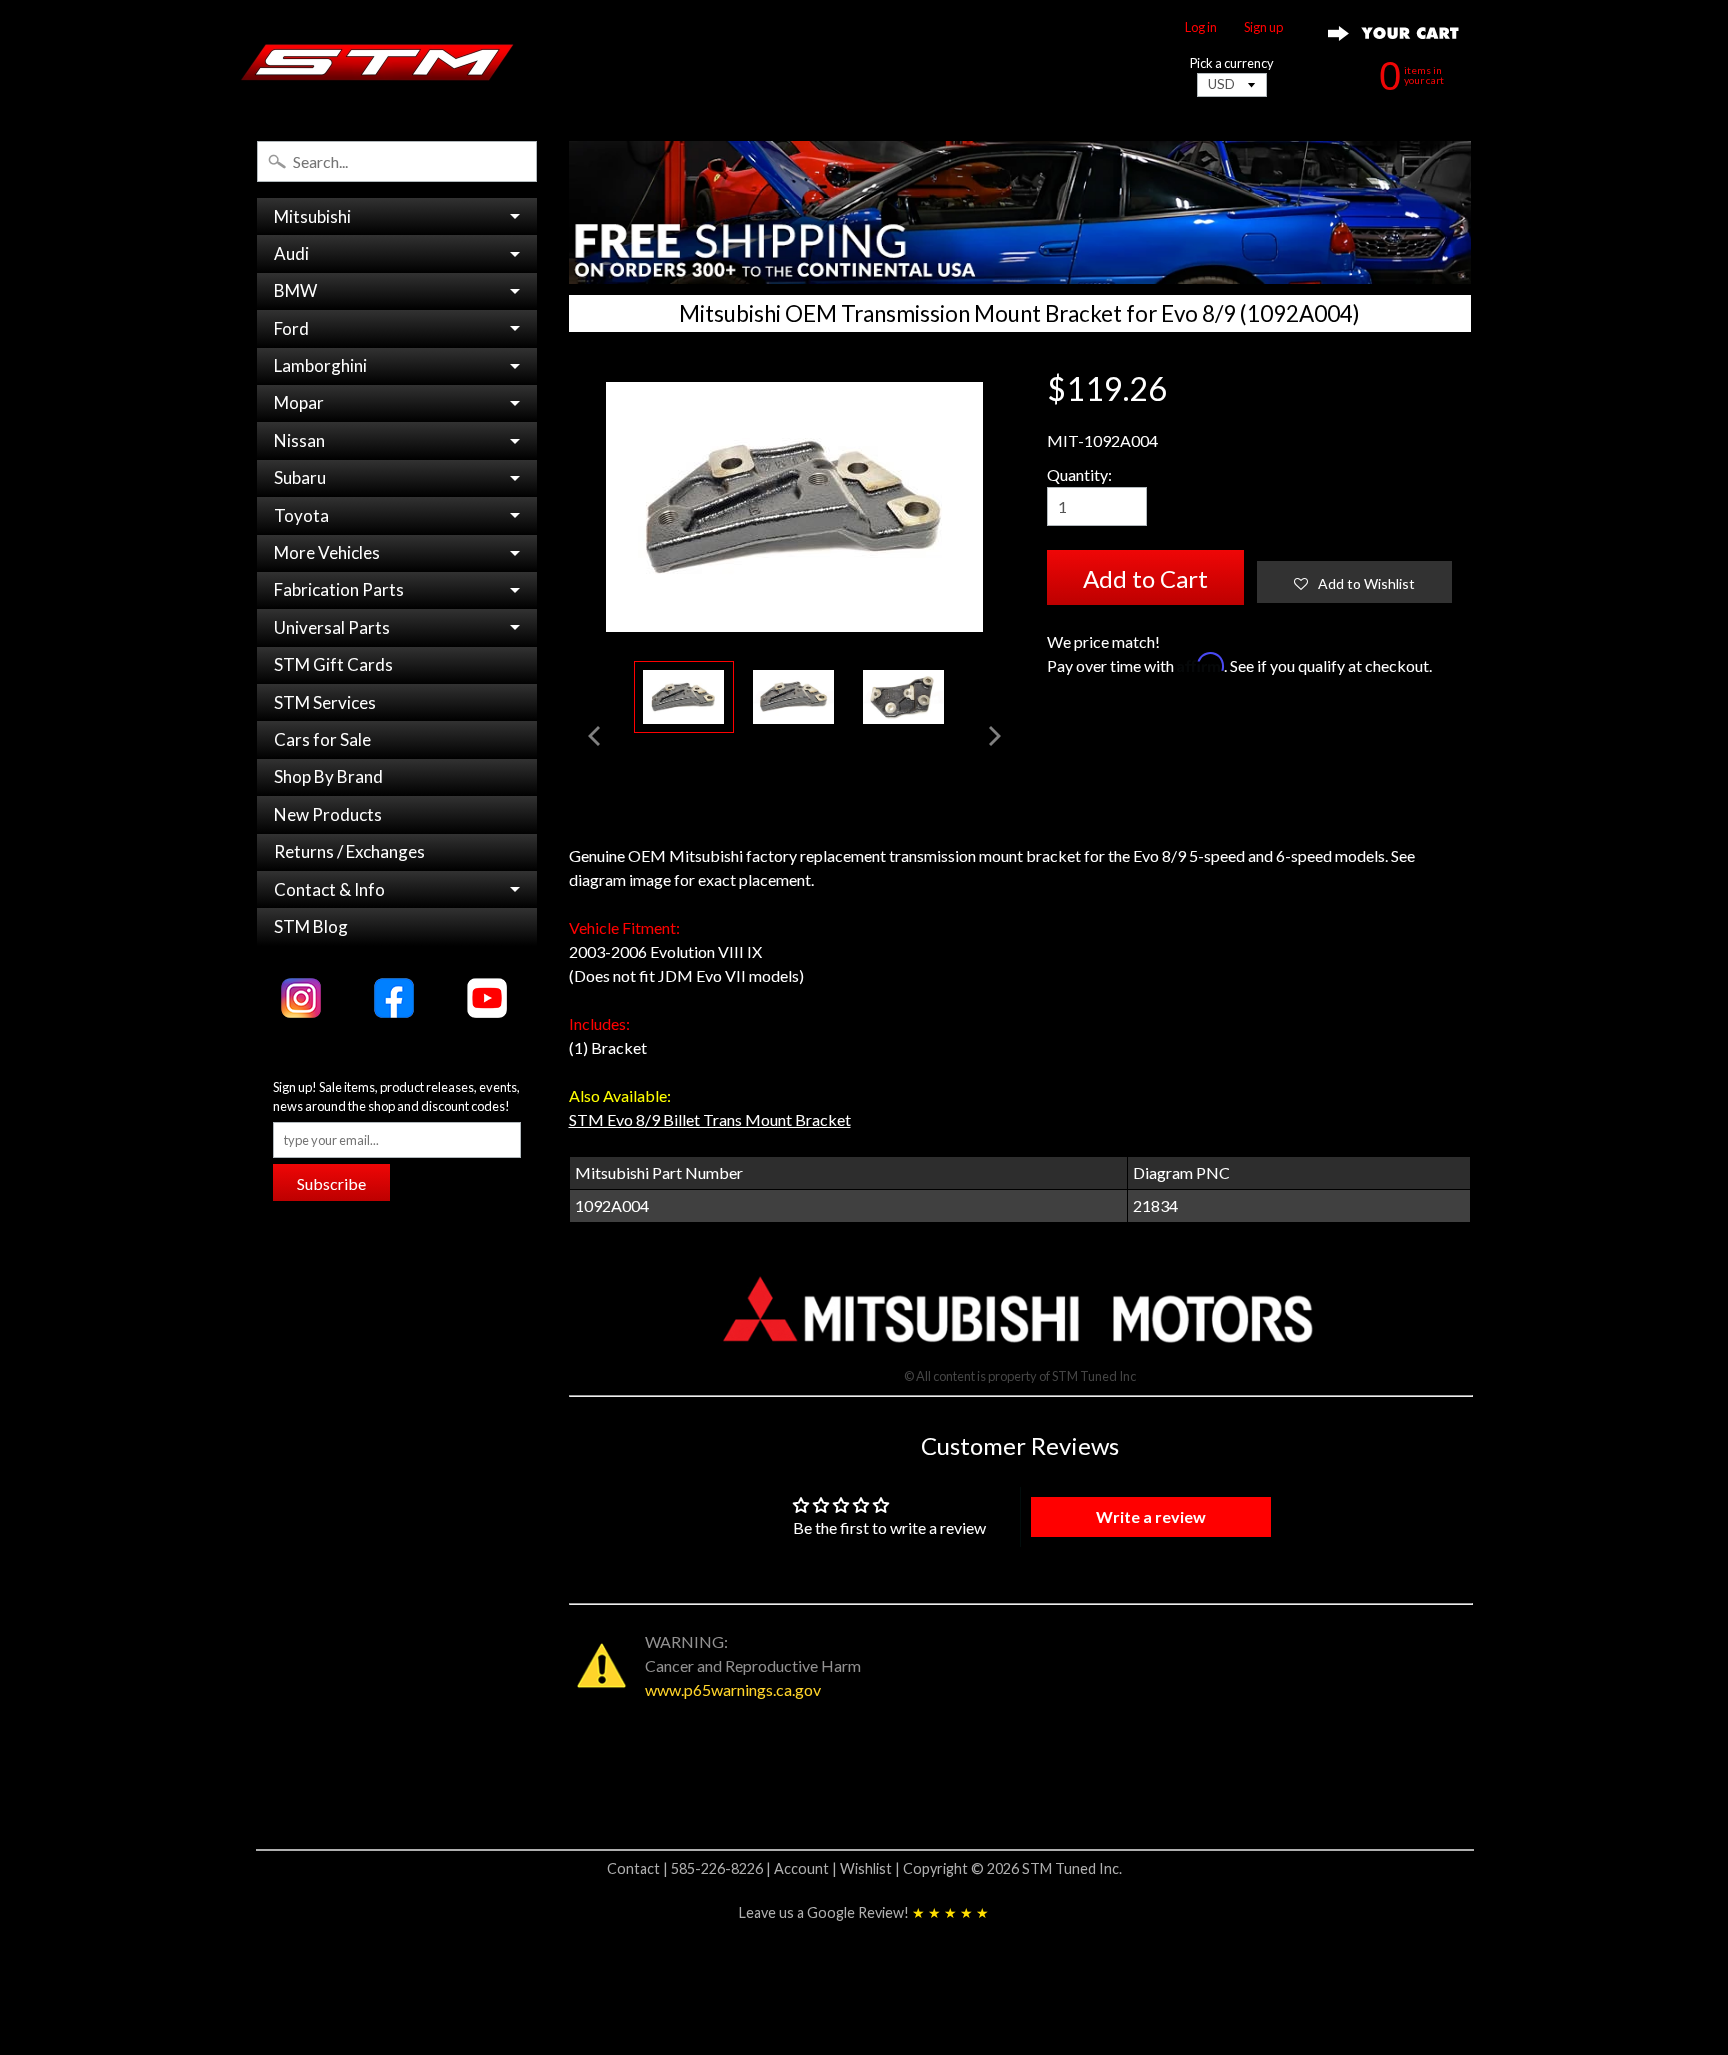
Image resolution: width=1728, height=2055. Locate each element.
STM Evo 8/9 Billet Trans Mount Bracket (710, 1119)
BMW (295, 290)
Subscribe (331, 1183)
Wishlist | (871, 1868)
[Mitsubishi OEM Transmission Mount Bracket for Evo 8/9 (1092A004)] (684, 697)
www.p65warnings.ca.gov (733, 1689)
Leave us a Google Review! (864, 1912)
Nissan (299, 440)
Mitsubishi (312, 216)
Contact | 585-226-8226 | (690, 1868)
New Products (328, 814)
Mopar (299, 402)
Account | (807, 1868)
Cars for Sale (322, 739)
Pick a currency (1232, 63)
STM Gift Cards (333, 664)
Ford (291, 328)
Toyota (301, 515)
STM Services (325, 702)
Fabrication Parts (339, 589)
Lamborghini (320, 365)
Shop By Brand (328, 776)
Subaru (300, 477)
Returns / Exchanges (349, 851)
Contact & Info (329, 889)
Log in (1201, 27)
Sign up (1263, 27)
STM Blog (311, 926)
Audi (291, 253)
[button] (1354, 582)
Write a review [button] (1151, 1516)
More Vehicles (327, 552)
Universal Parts (332, 627)
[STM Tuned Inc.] (377, 62)
